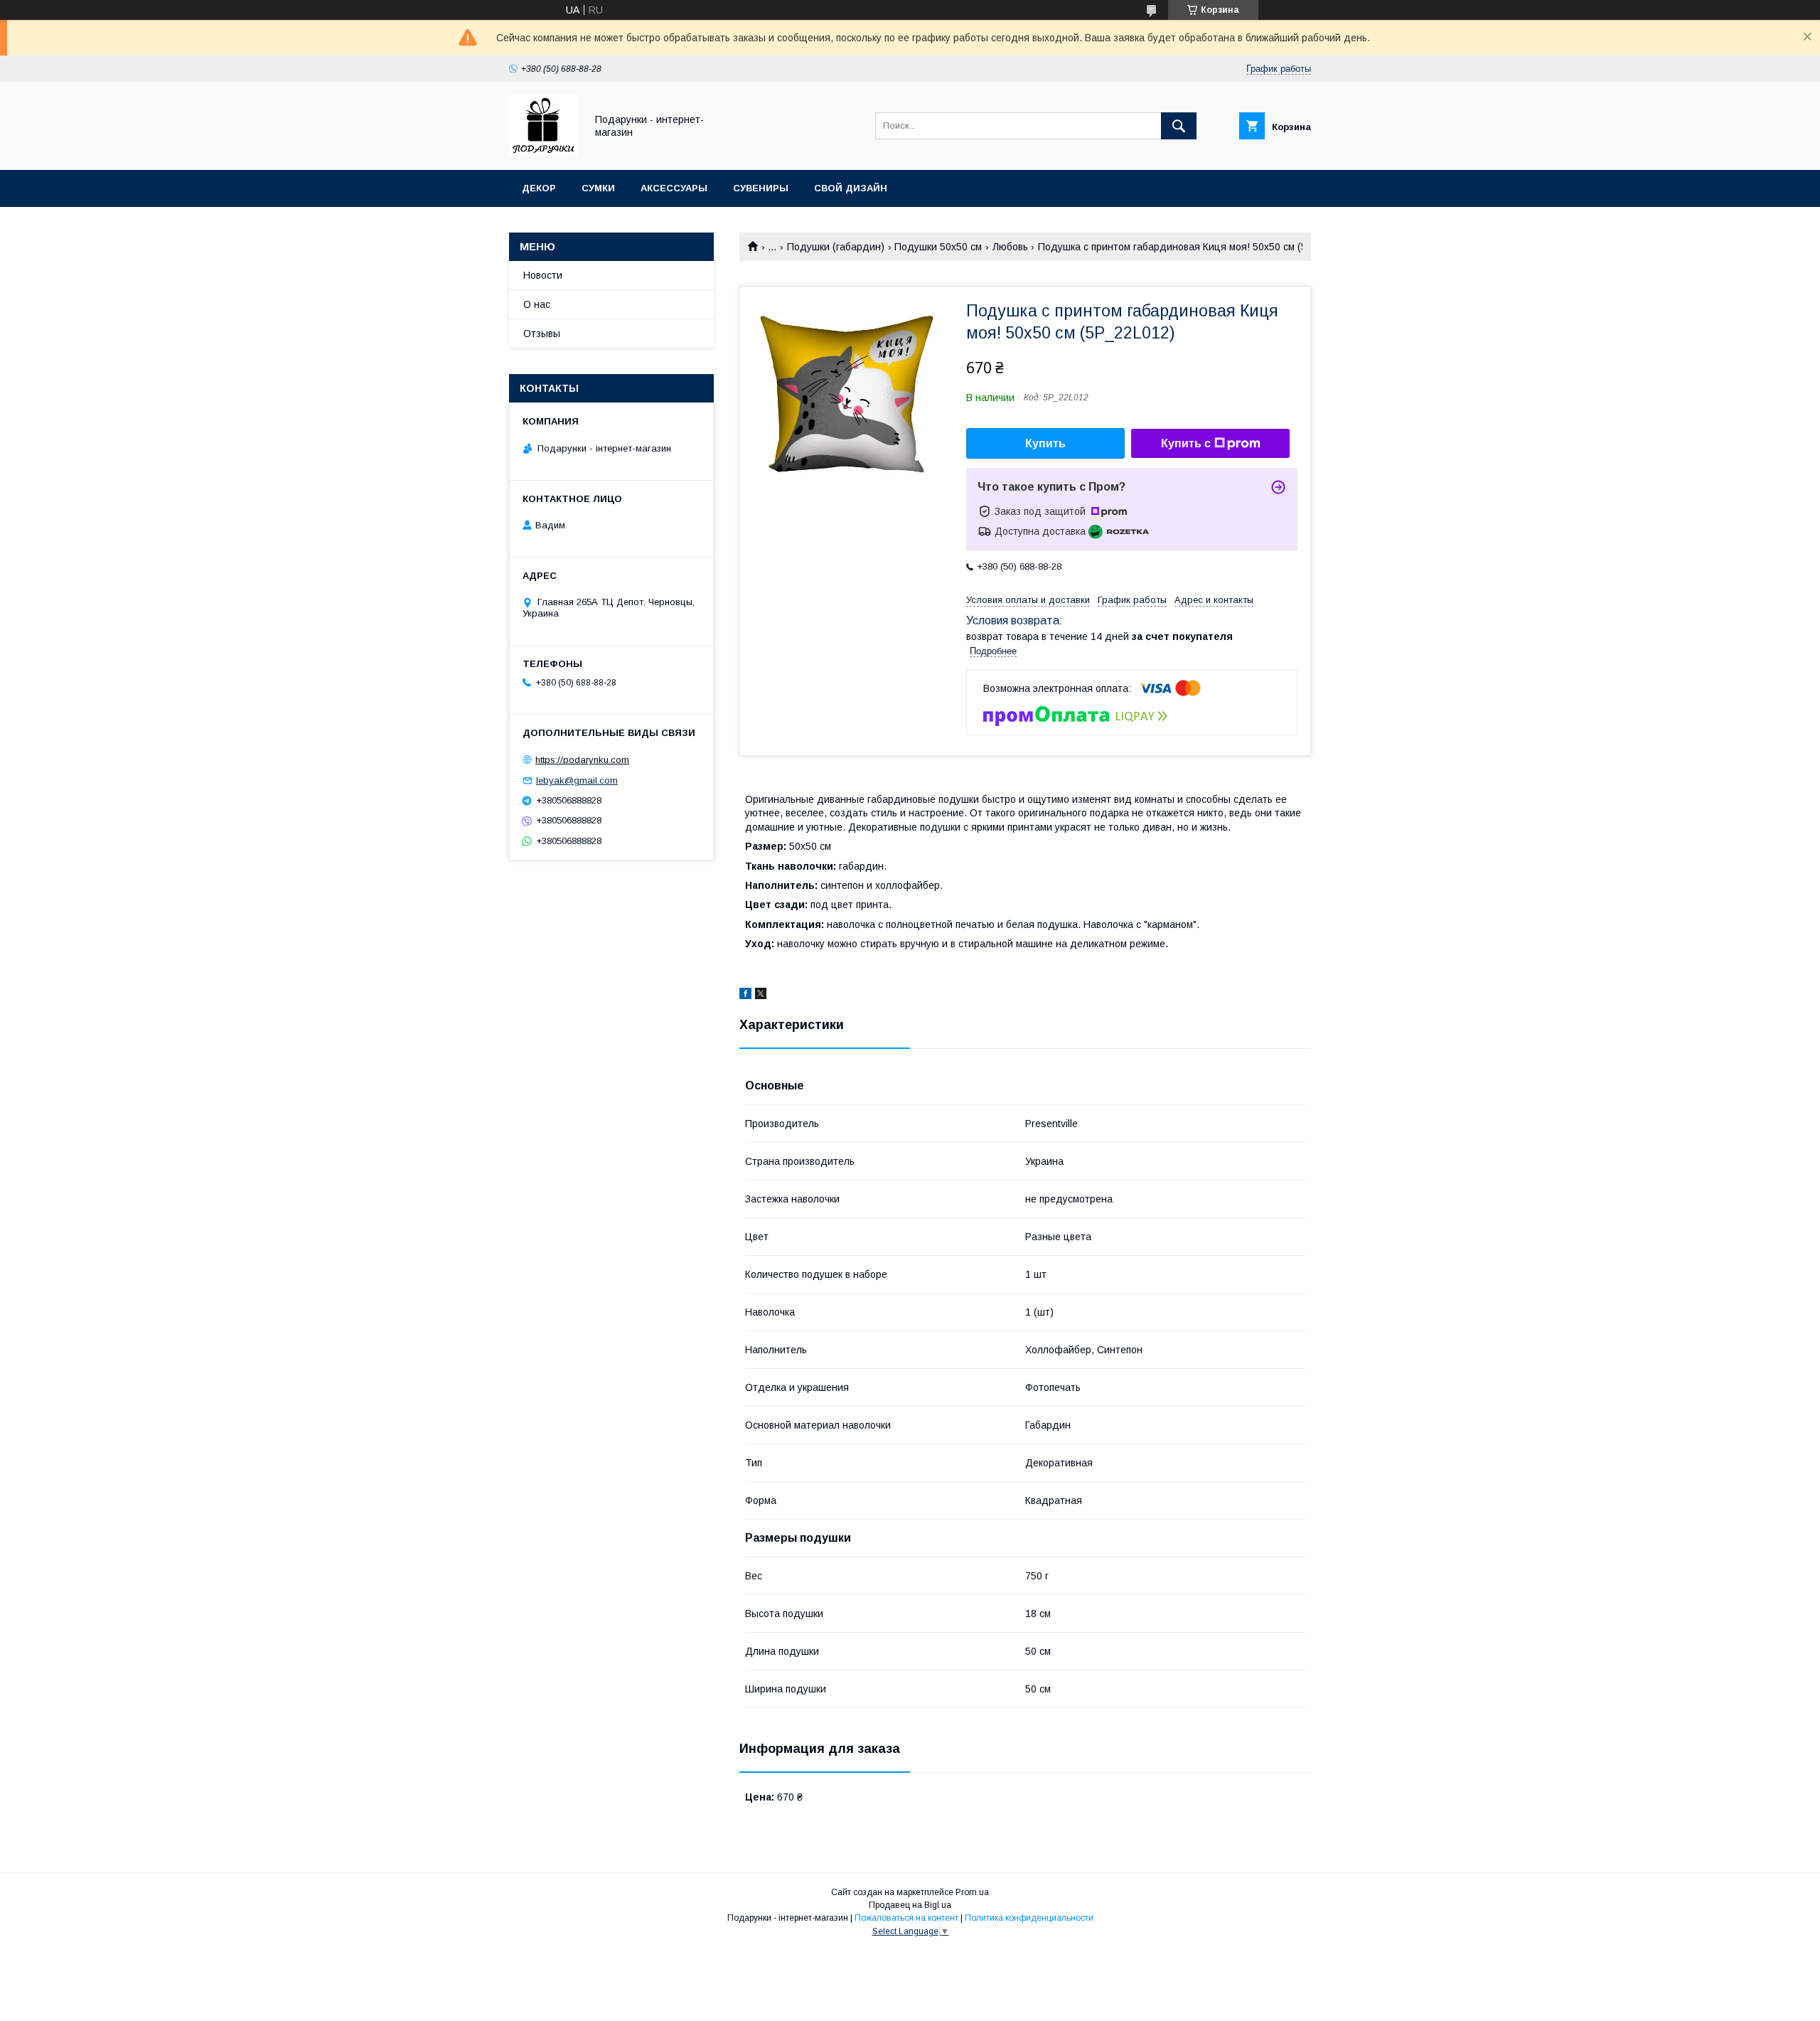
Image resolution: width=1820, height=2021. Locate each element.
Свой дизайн (851, 188)
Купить (1045, 443)
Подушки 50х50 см (938, 247)
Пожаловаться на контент (906, 1918)
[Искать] (1179, 126)
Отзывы (542, 334)
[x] (761, 996)
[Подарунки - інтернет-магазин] (544, 151)
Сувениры (761, 188)
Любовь (1010, 247)
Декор (539, 188)
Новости (543, 275)
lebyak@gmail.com (577, 780)
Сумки (598, 188)
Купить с (1186, 443)
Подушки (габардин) (836, 247)
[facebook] (745, 996)
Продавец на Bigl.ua (910, 1905)
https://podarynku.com (582, 760)
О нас (537, 304)
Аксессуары (674, 188)
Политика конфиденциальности (1029, 1918)
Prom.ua (972, 1892)
